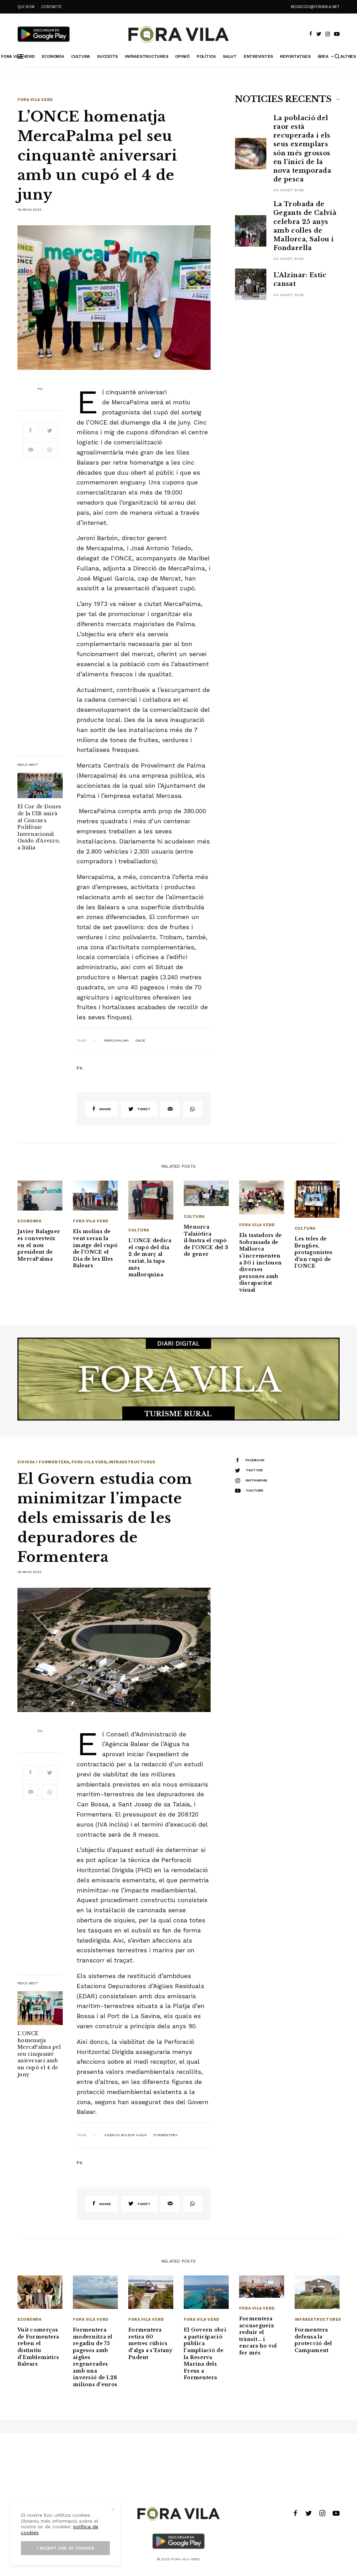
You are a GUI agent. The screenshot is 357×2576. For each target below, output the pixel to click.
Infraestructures (132, 1462)
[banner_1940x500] (178, 1378)
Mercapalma (117, 1041)
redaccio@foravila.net (315, 7)
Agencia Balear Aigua (126, 2135)
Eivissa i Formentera (43, 1462)
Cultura (139, 1230)
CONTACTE (51, 7)
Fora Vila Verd (35, 100)
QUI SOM (26, 7)
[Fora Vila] (178, 34)
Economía (29, 1221)
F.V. (40, 389)
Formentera (166, 2135)
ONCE (140, 1041)
